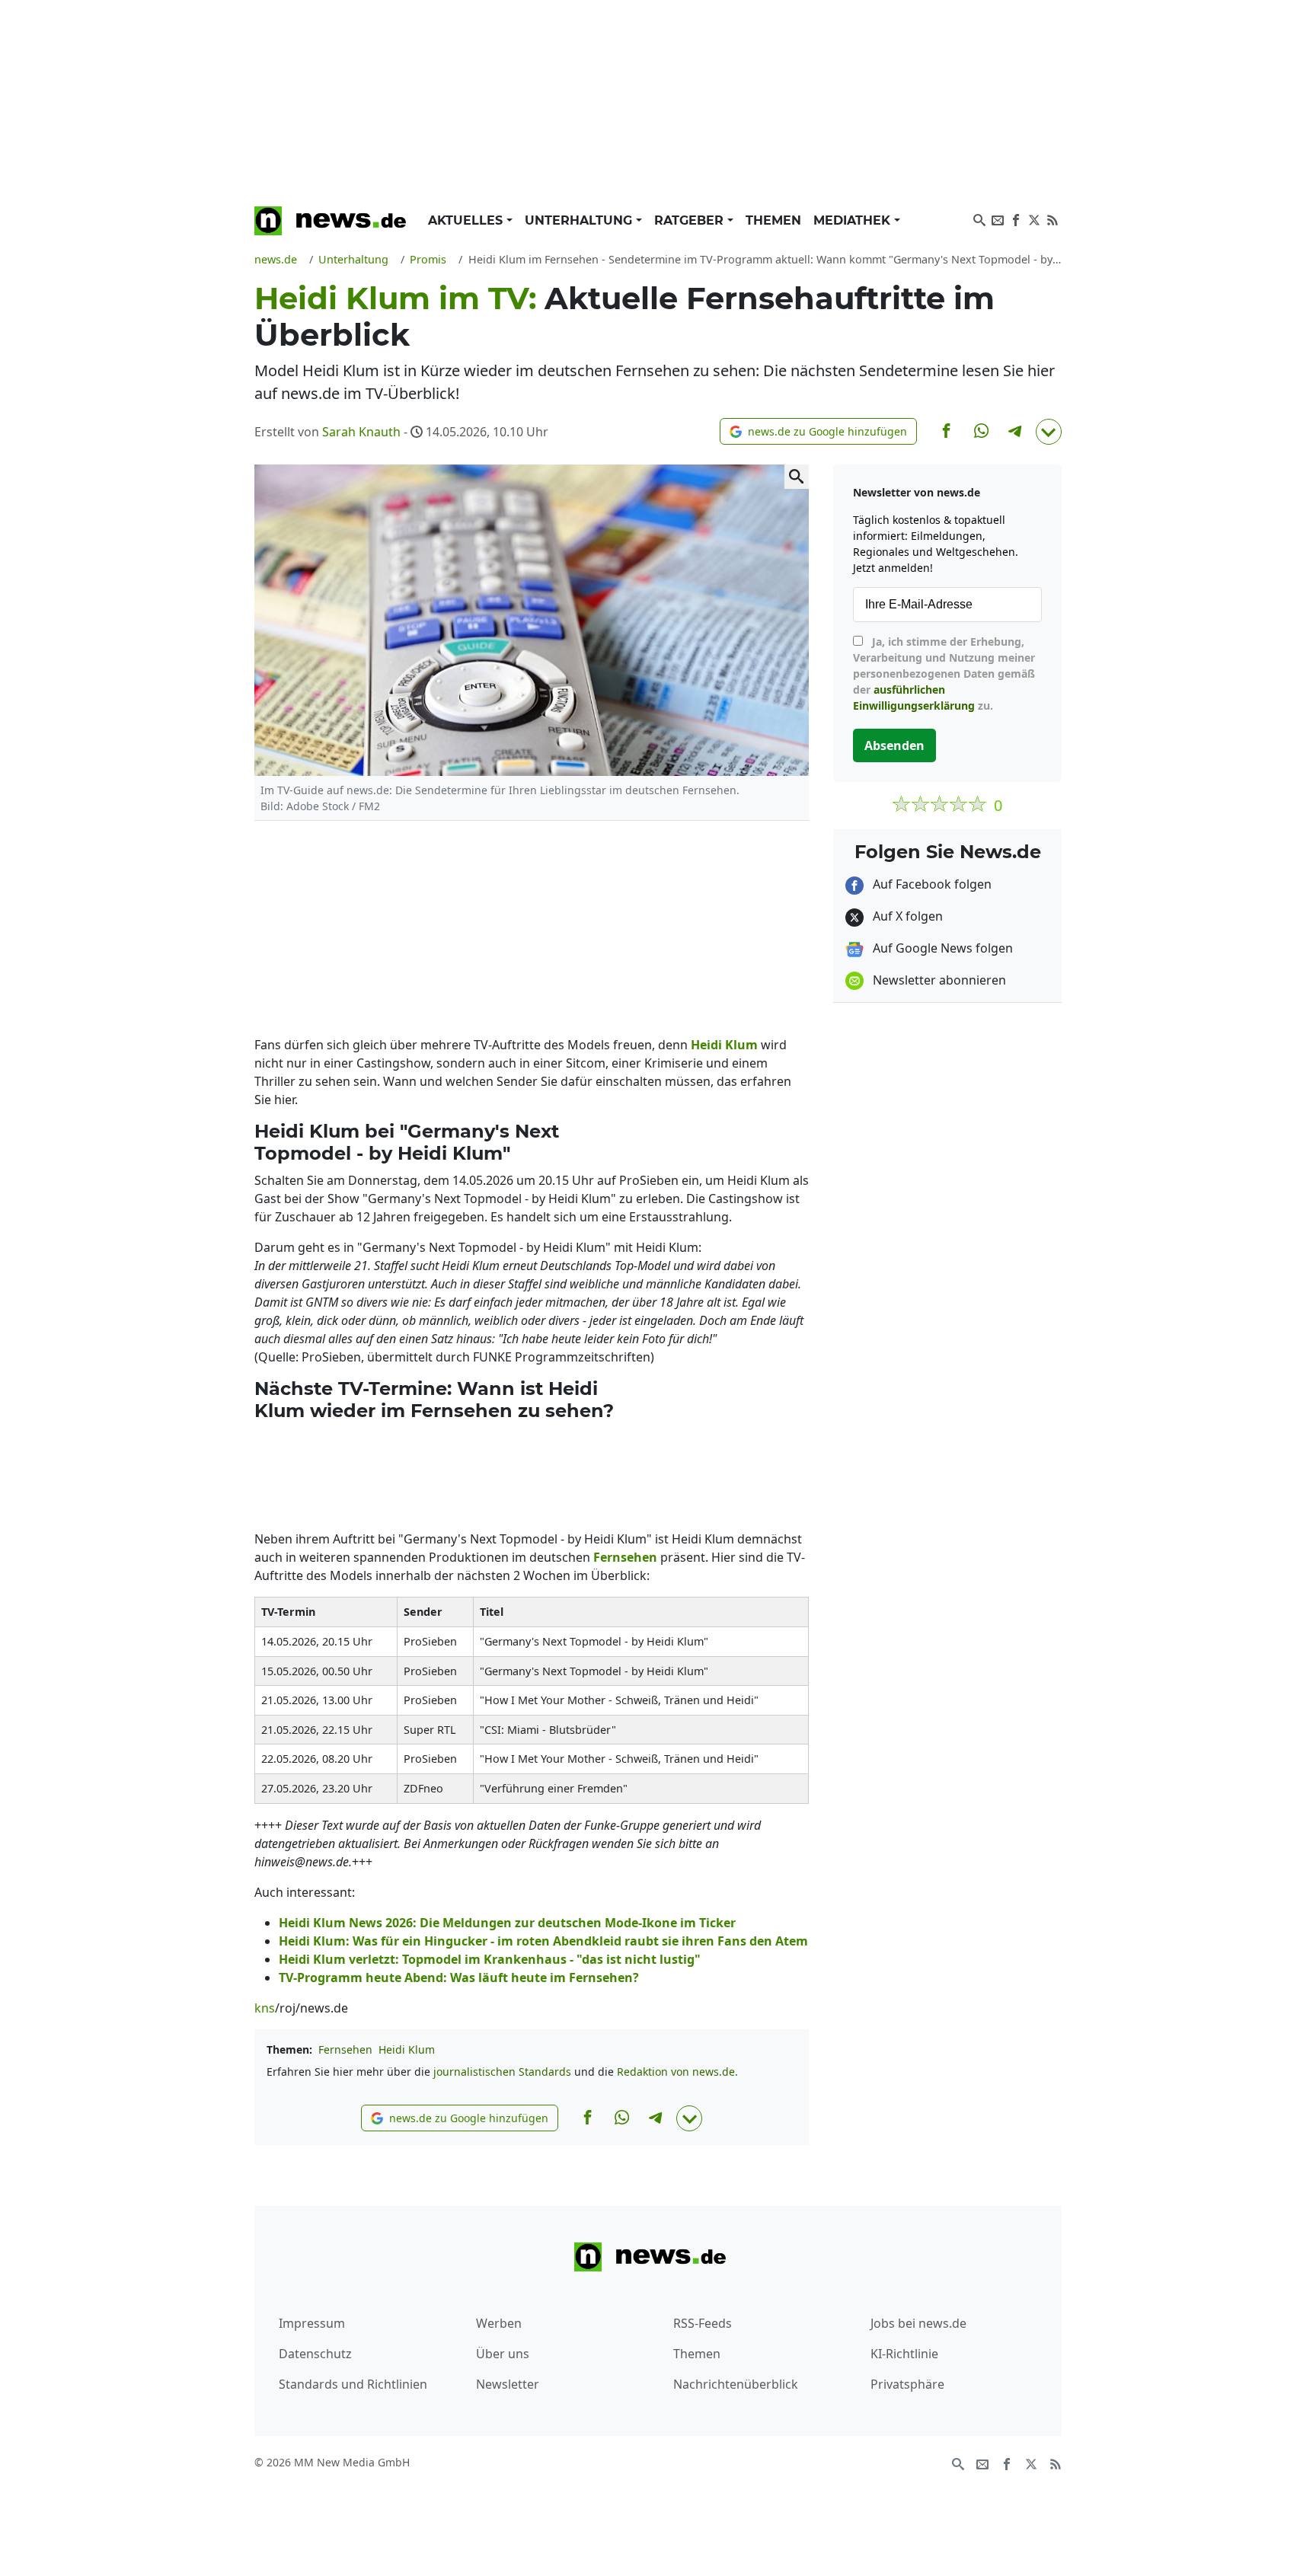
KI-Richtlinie (904, 2354)
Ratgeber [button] (691, 220)
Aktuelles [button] (467, 220)
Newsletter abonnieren (938, 980)
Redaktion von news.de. (677, 2072)
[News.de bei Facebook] (1016, 219)
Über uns (503, 2354)
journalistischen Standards (502, 2072)
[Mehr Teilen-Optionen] (1049, 432)
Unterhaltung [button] (580, 220)
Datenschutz (315, 2354)
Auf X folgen (906, 916)
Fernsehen (345, 2049)
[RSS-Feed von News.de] (1052, 219)
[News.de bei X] (1034, 219)
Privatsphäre (907, 2384)
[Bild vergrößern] (797, 477)
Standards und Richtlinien (353, 2384)
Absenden (894, 745)
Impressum (312, 2323)
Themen (773, 220)
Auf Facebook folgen (931, 884)
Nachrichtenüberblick (736, 2384)
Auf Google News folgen (941, 948)
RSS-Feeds (703, 2323)
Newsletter (508, 2384)
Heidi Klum (407, 2049)
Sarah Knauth (361, 432)
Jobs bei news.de (918, 2323)
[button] (818, 431)
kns (265, 2008)
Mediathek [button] (854, 220)
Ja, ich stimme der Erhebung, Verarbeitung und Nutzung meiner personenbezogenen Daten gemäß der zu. (944, 674)
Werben (499, 2323)
